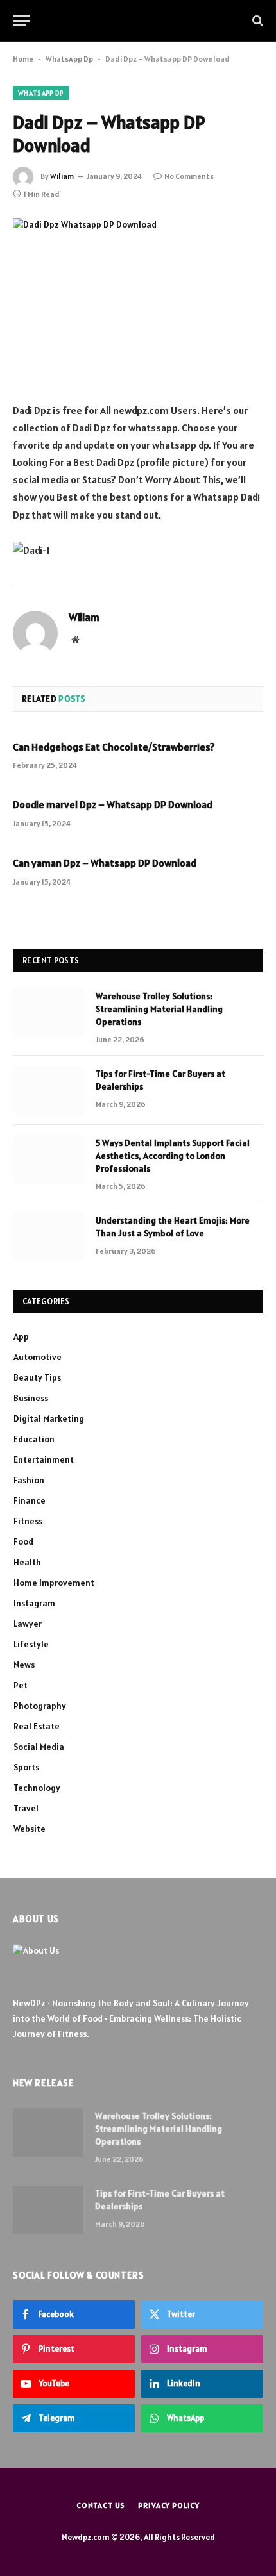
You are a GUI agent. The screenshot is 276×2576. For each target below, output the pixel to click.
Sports (26, 1767)
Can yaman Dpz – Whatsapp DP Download (105, 863)
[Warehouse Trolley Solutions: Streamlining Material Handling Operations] (49, 1013)
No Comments (189, 176)
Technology (37, 1788)
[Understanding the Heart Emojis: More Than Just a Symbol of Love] (49, 1237)
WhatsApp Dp (69, 59)
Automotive (38, 1357)
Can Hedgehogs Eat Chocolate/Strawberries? (114, 747)
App (21, 1336)
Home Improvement (54, 1583)
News (24, 1665)
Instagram (34, 1603)
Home (23, 59)
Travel (26, 1808)
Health (27, 1562)
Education (34, 1439)
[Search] (256, 21)
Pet (21, 1685)
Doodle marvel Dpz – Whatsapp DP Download (113, 804)
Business (31, 1398)
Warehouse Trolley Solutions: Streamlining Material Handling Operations (159, 1009)
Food (23, 1541)
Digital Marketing (49, 1418)
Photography (40, 1706)
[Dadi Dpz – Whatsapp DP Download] (138, 300)
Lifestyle (31, 1644)
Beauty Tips (37, 1377)
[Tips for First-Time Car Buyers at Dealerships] (49, 1090)
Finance (30, 1500)
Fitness (28, 1521)
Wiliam (62, 176)
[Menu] (21, 21)
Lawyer (28, 1624)
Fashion (29, 1480)
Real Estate (37, 1726)
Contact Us (101, 2505)
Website (30, 1829)
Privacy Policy (169, 2505)
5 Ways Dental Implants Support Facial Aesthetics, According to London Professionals (173, 1156)
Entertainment (44, 1459)
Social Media (39, 1747)
